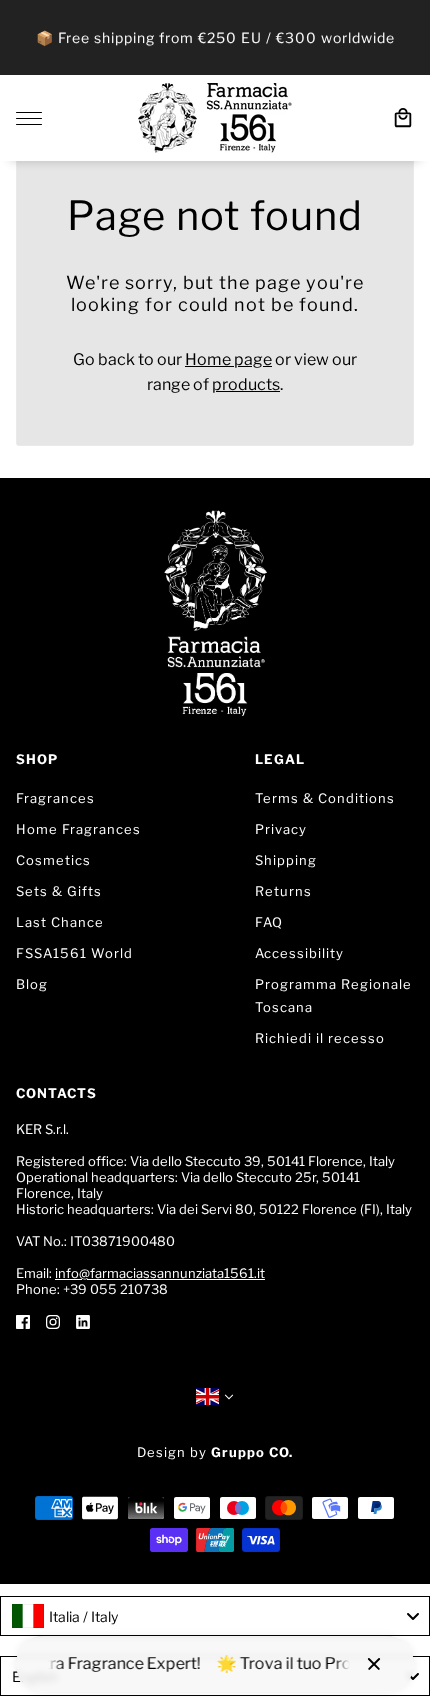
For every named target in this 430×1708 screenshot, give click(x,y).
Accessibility (299, 953)
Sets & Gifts (59, 891)
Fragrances (55, 798)
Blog (32, 984)
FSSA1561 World (74, 953)
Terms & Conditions (325, 798)
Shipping (286, 860)
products (246, 384)
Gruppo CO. (252, 1452)
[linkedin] (83, 1321)
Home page (228, 359)
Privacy (281, 829)
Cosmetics (53, 860)
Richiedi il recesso (320, 1038)
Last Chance (60, 922)
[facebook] (23, 1321)
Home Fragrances (78, 829)
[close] (374, 1664)
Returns (283, 891)
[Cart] (403, 118)
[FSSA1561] (215, 118)
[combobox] (215, 1616)
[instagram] (53, 1321)
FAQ (269, 922)
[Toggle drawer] (29, 118)
